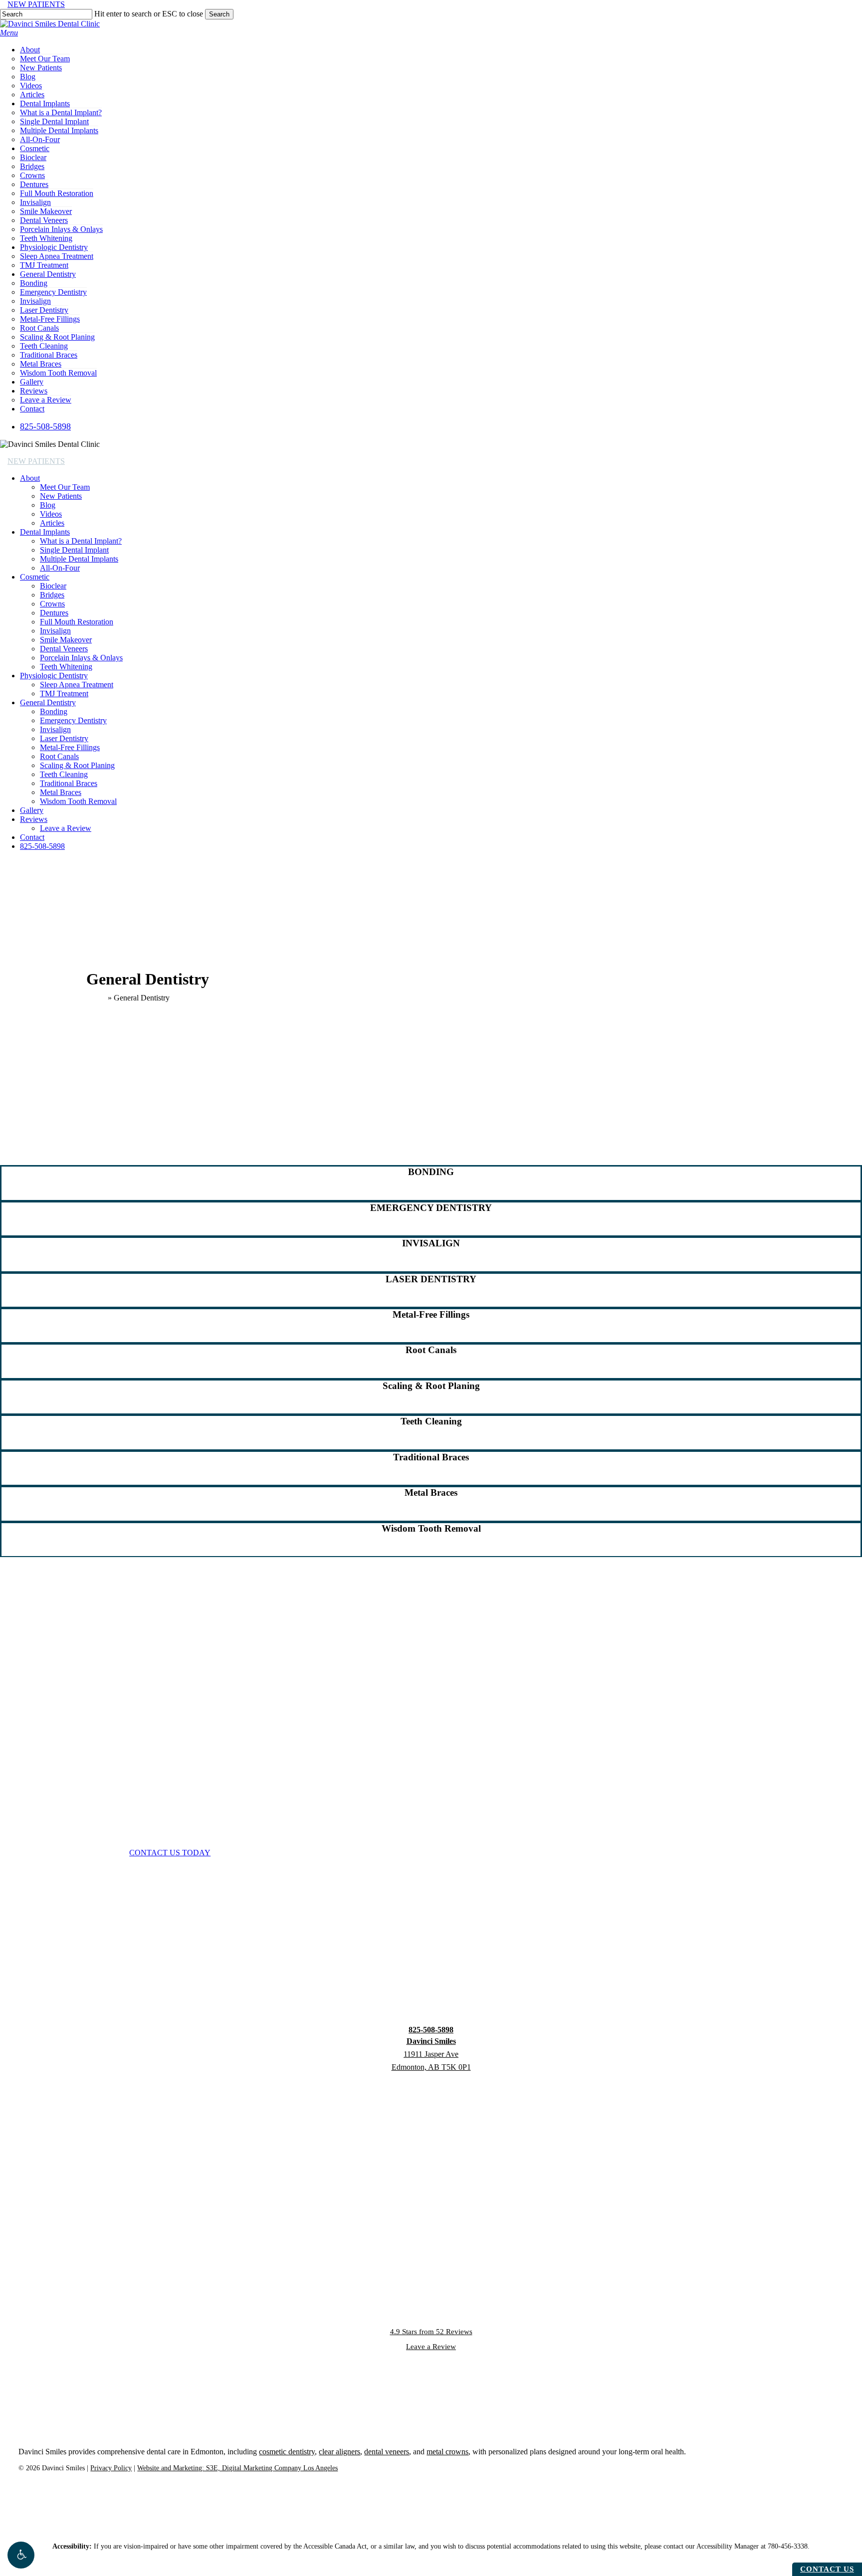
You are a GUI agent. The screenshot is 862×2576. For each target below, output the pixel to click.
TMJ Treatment (64, 694)
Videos (51, 514)
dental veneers (387, 2452)
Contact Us (827, 2569)
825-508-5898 (42, 846)
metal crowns (447, 2452)
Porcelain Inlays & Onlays (81, 658)
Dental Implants (45, 532)
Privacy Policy (111, 2468)
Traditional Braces (69, 783)
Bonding (54, 711)
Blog (48, 505)
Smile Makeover (66, 640)
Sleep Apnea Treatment (77, 685)
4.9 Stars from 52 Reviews (431, 2332)
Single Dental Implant (74, 550)
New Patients (61, 496)
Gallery (32, 810)
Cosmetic (35, 577)
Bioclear (53, 586)
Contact (32, 837)
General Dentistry (48, 702)
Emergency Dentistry (73, 720)
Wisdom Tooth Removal (78, 801)
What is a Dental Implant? (81, 541)
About (30, 478)
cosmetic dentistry (287, 2452)
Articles (52, 523)
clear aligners (339, 2452)
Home (96, 998)
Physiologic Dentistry (54, 676)
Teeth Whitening (66, 667)
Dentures (54, 613)
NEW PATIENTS (36, 4)
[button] (21, 2555)
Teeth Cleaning (64, 774)
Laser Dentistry (64, 738)
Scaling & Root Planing (77, 765)
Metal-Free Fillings (70, 747)
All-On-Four (60, 568)
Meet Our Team (65, 487)
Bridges (52, 595)
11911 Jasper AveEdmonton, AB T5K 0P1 (431, 2054)
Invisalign (55, 631)
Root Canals (59, 756)
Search (219, 14)
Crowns (52, 604)
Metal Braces (61, 792)
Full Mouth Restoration (77, 622)
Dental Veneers (64, 649)
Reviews (34, 819)
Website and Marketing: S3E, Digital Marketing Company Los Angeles (237, 2468)
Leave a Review (66, 828)
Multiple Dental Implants (79, 559)
